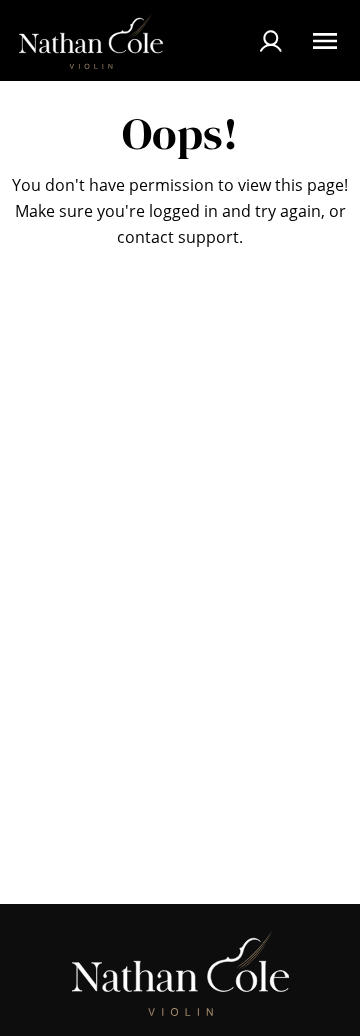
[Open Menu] (325, 41)
